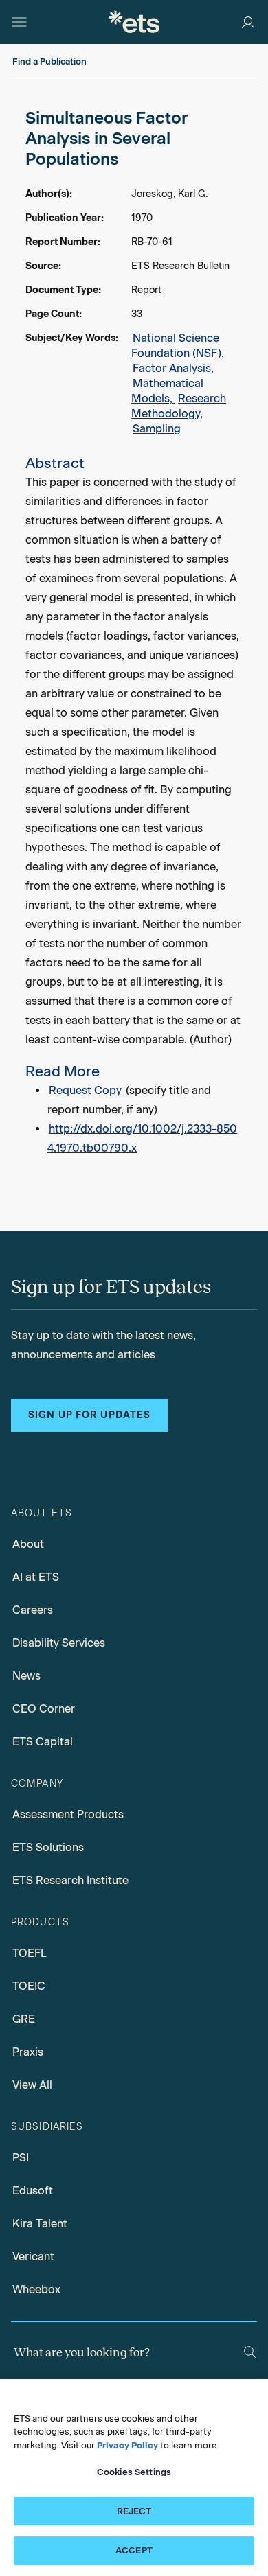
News (26, 1676)
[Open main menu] (19, 22)
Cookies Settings (134, 2472)
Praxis (28, 2052)
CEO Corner (44, 1709)
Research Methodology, (179, 406)
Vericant (33, 2256)
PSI (21, 2158)
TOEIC (29, 1986)
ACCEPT (134, 2550)
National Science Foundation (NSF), (178, 346)
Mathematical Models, (167, 391)
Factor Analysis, (173, 368)
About (28, 1544)
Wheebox (36, 2289)
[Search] (250, 2352)
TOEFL (30, 1953)
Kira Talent (40, 2224)
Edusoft (33, 2191)
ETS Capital (43, 1742)
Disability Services (59, 1643)
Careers (33, 1610)
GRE (24, 2019)
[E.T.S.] (134, 22)
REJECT (134, 2511)
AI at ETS (36, 1577)
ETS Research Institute (70, 1880)
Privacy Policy (127, 2445)
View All (32, 2085)
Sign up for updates (89, 1415)
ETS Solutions (48, 1847)
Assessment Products (68, 1814)
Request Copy (85, 1090)
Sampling (157, 429)
